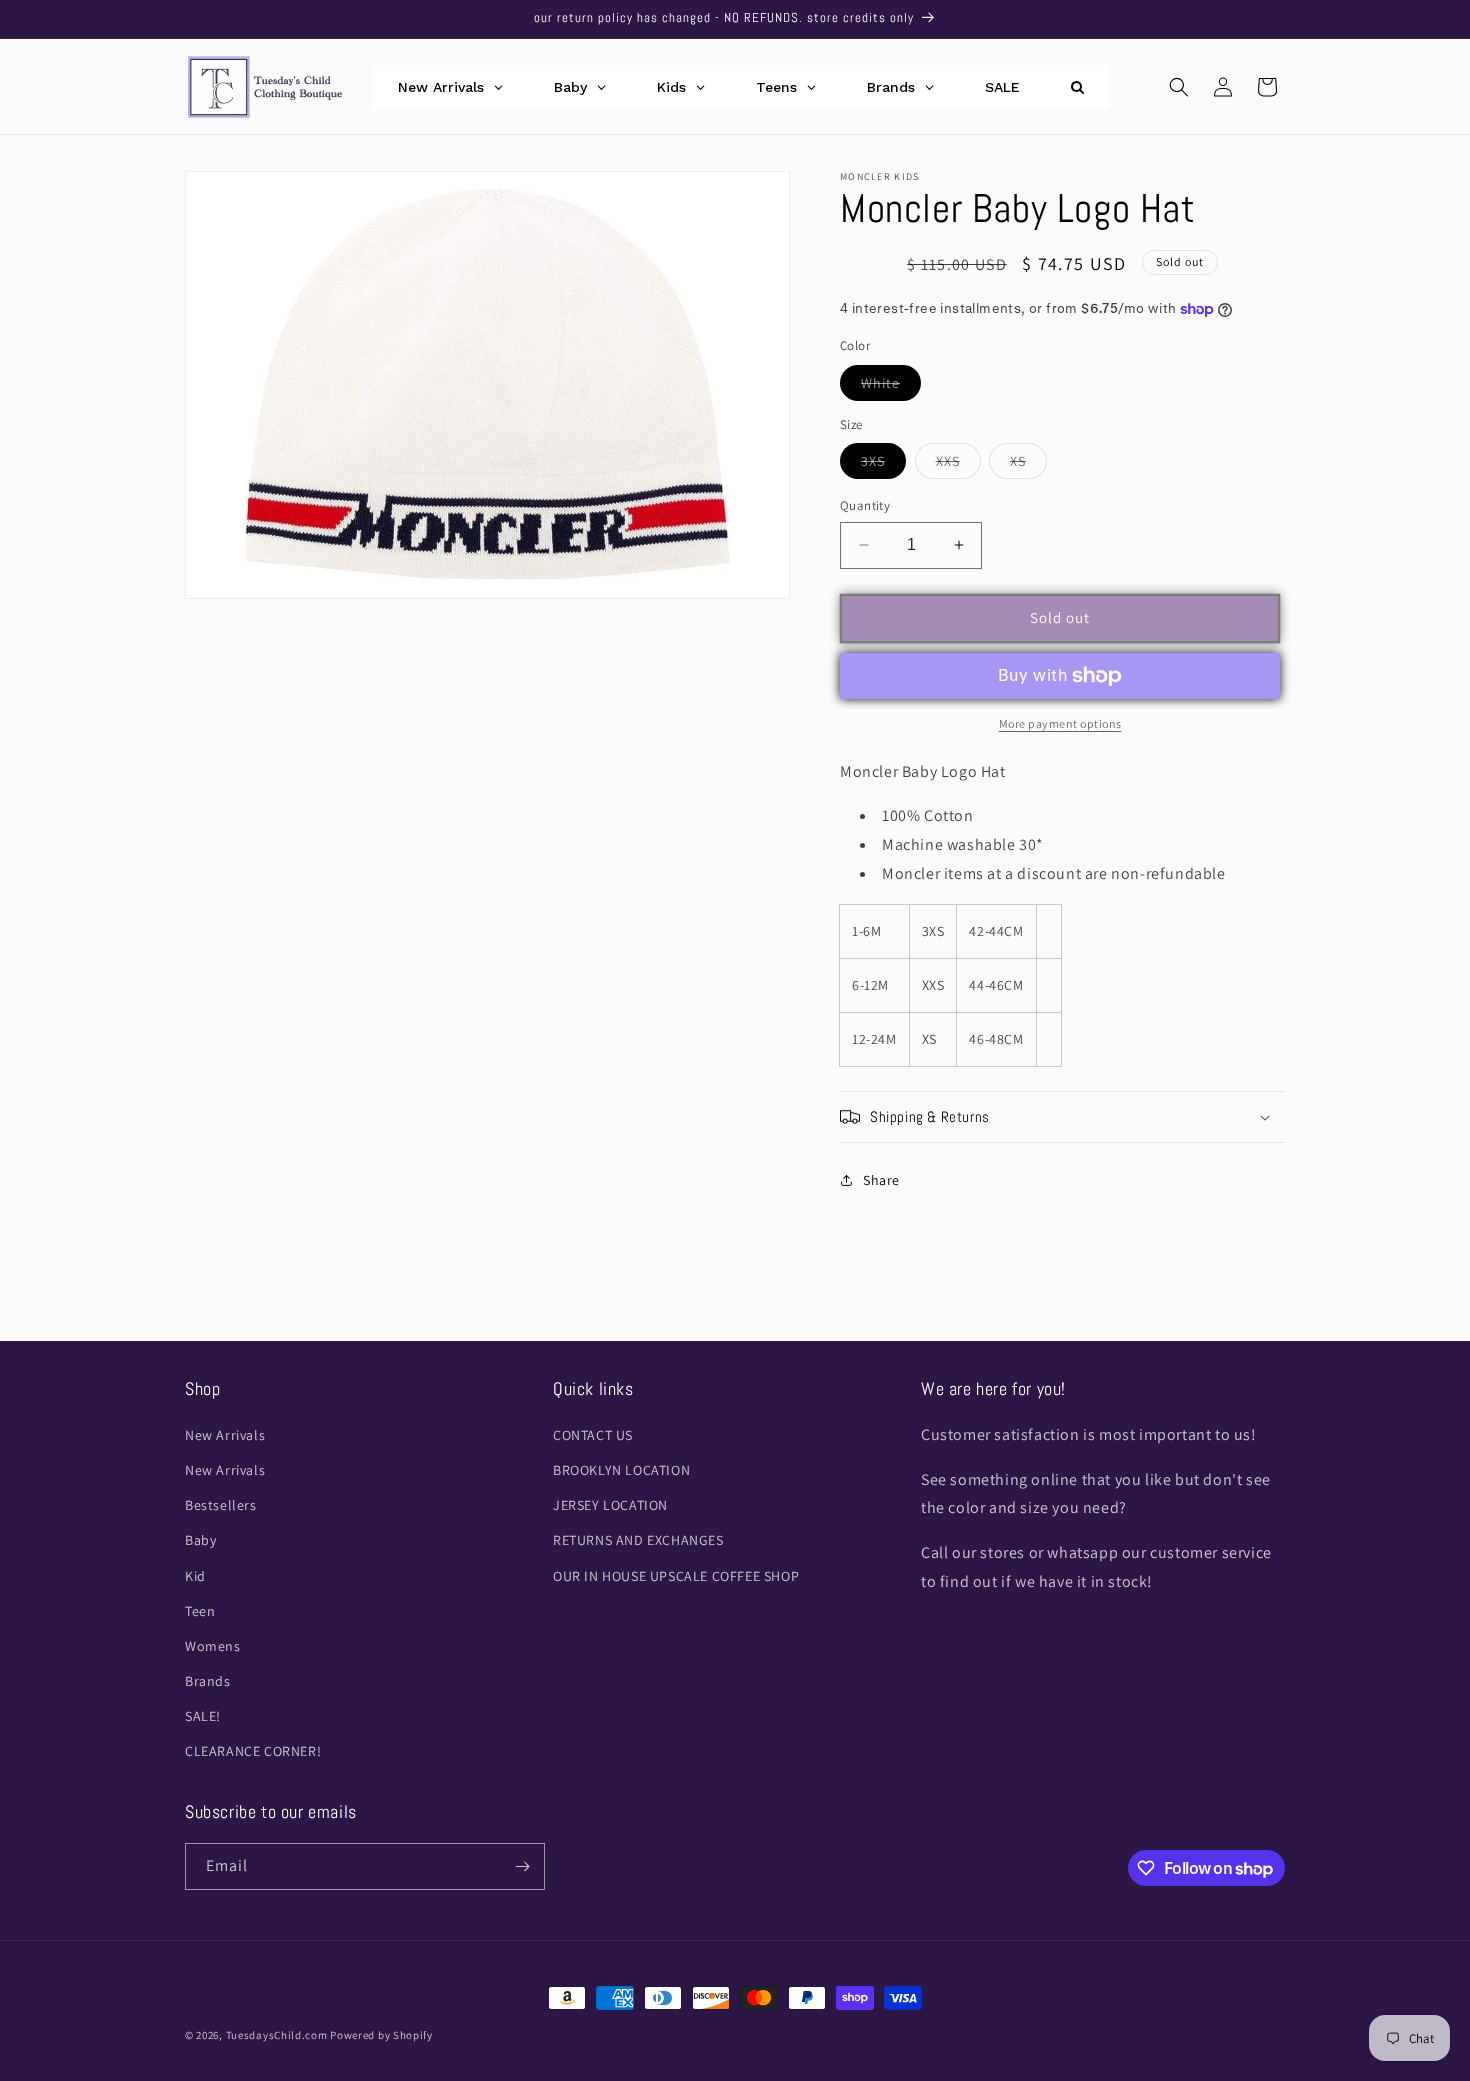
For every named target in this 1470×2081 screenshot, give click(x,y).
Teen (200, 1611)
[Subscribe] (522, 1866)
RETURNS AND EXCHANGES (638, 1540)
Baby (200, 1540)
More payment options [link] (1060, 723)
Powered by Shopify (381, 2035)
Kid (195, 1576)
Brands (208, 1681)
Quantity (865, 505)
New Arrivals (225, 1435)
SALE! (203, 1716)
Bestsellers (221, 1505)
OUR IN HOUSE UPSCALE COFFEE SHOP (676, 1576)
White (891, 387)
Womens (213, 1646)
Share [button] (881, 1180)
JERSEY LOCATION (610, 1505)
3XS (883, 465)
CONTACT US (593, 1435)
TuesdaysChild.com (277, 2035)
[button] (1179, 87)
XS (1028, 465)
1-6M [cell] (866, 931)
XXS (958, 465)
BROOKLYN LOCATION (621, 1470)
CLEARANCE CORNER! (253, 1751)
